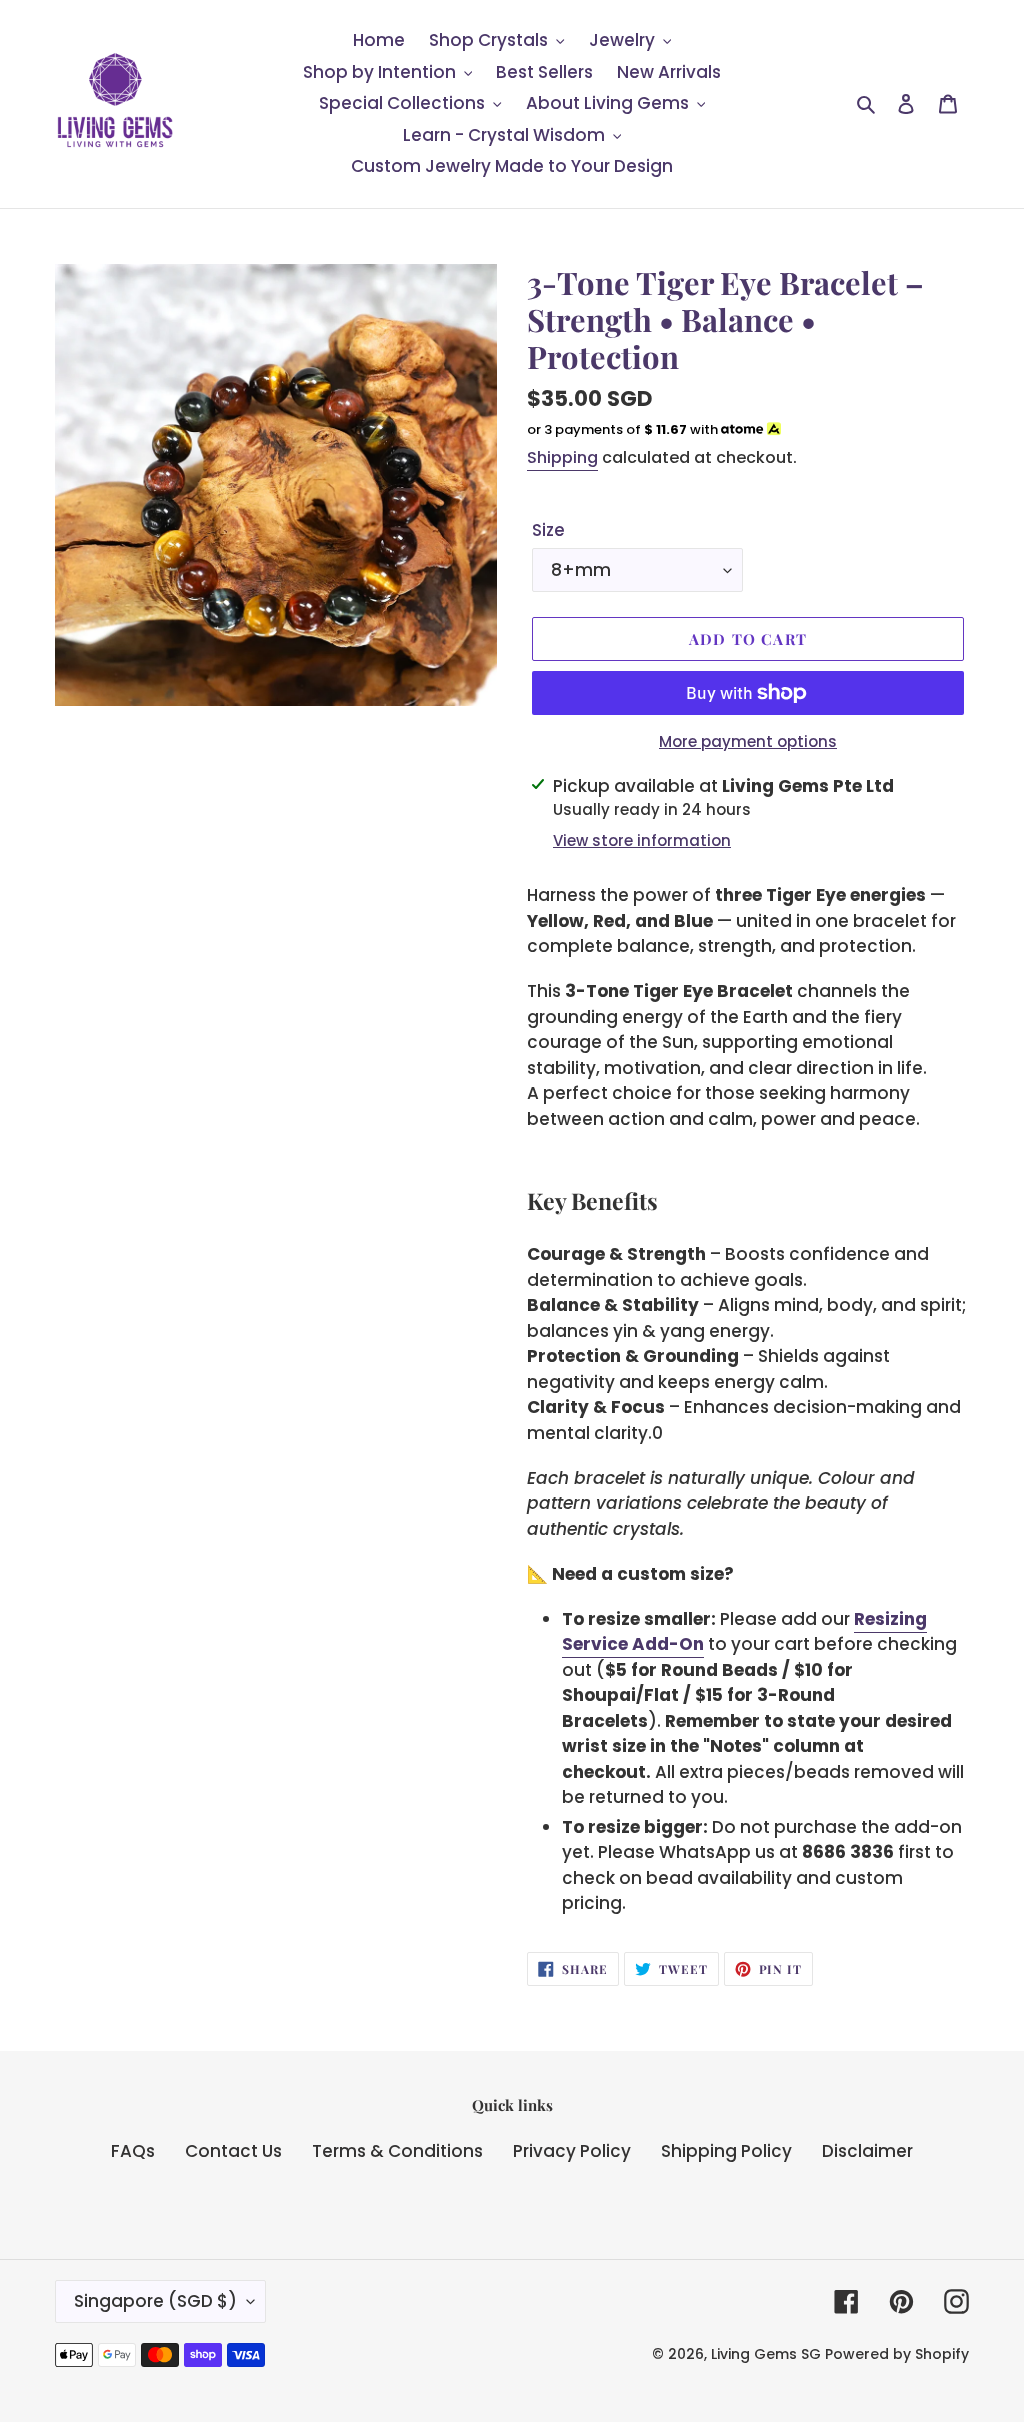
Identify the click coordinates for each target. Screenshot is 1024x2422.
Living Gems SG (766, 2354)
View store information (642, 840)
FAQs (133, 2151)
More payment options (748, 741)
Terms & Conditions (397, 2151)
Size (548, 530)
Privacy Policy (572, 2151)
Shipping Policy (726, 2151)
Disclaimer (867, 2151)
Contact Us (233, 2151)
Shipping (562, 457)
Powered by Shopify (897, 2354)
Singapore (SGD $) (155, 2301)
